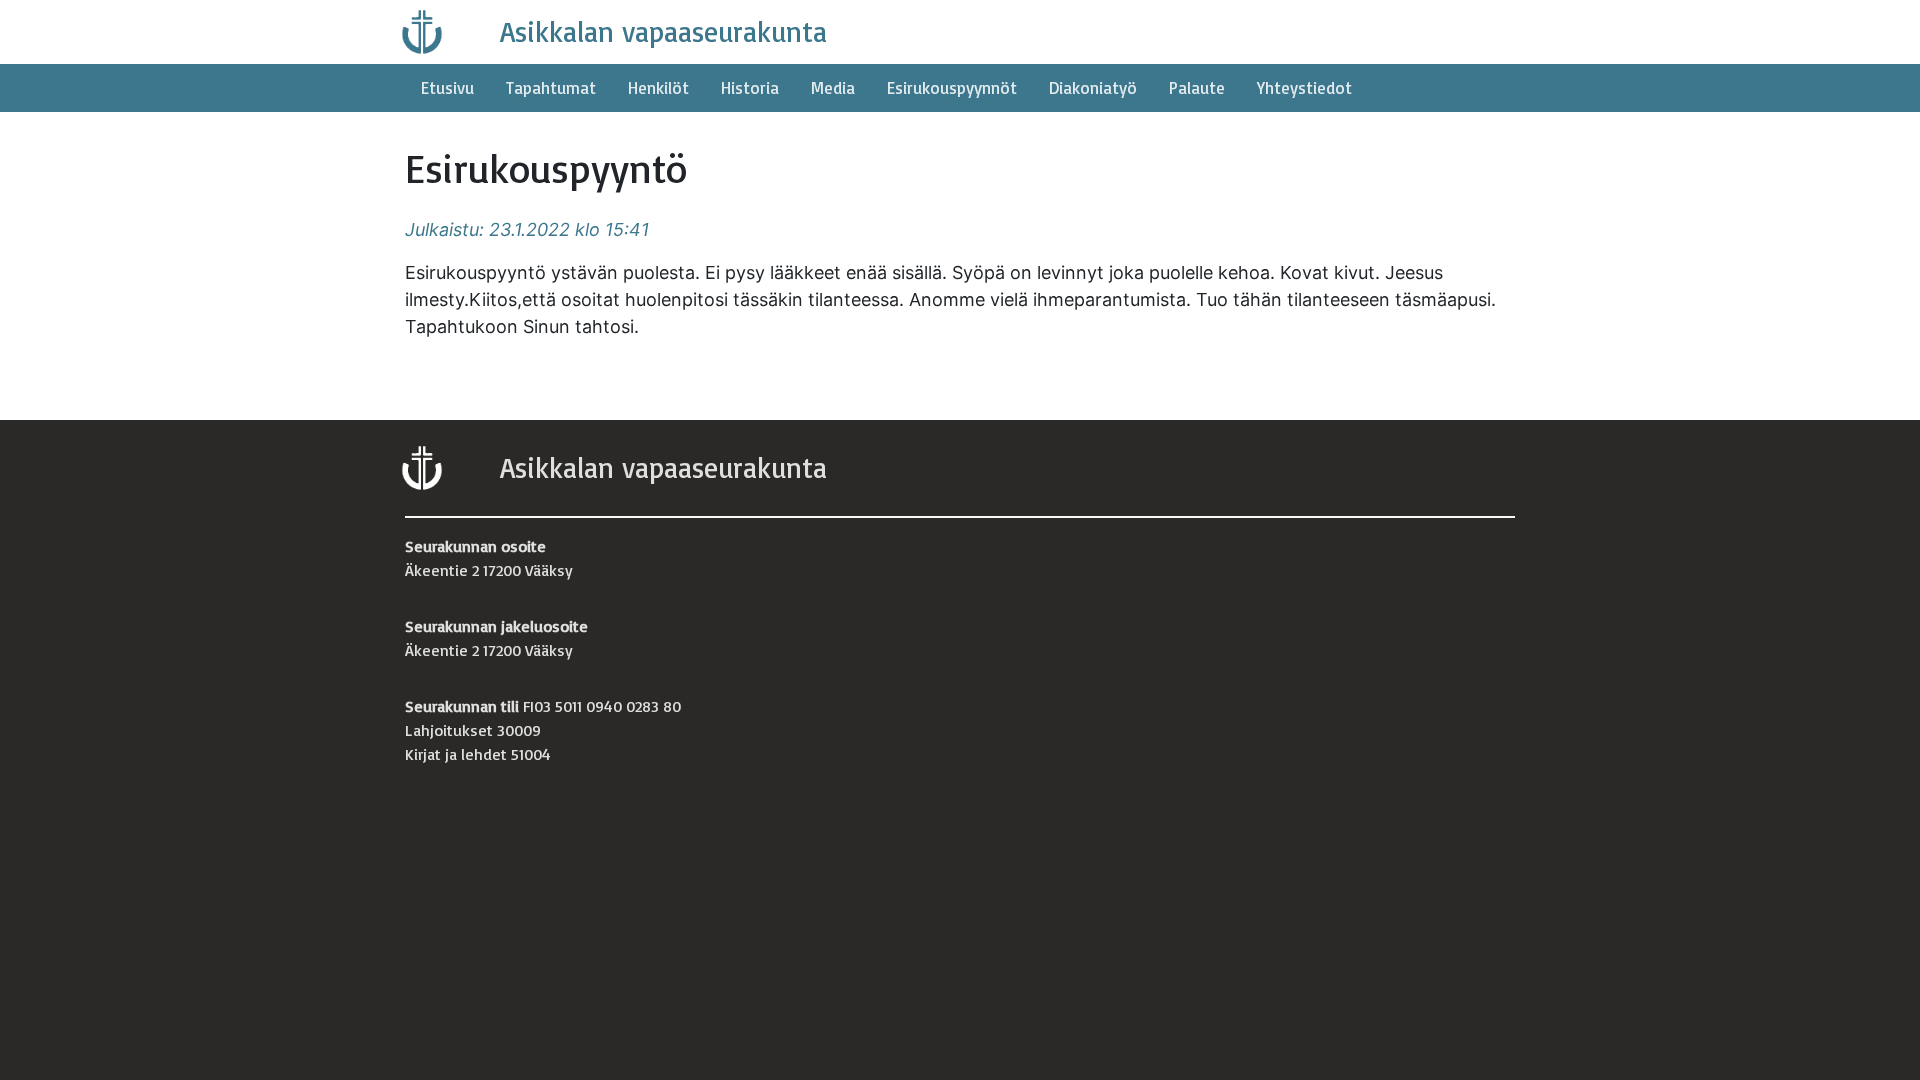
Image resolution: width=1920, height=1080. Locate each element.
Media (833, 87)
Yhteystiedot (1304, 87)
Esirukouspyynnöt (952, 87)
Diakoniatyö (1093, 87)
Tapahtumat (551, 87)
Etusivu (447, 87)
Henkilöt (658, 87)
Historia (750, 87)
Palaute (1197, 87)
